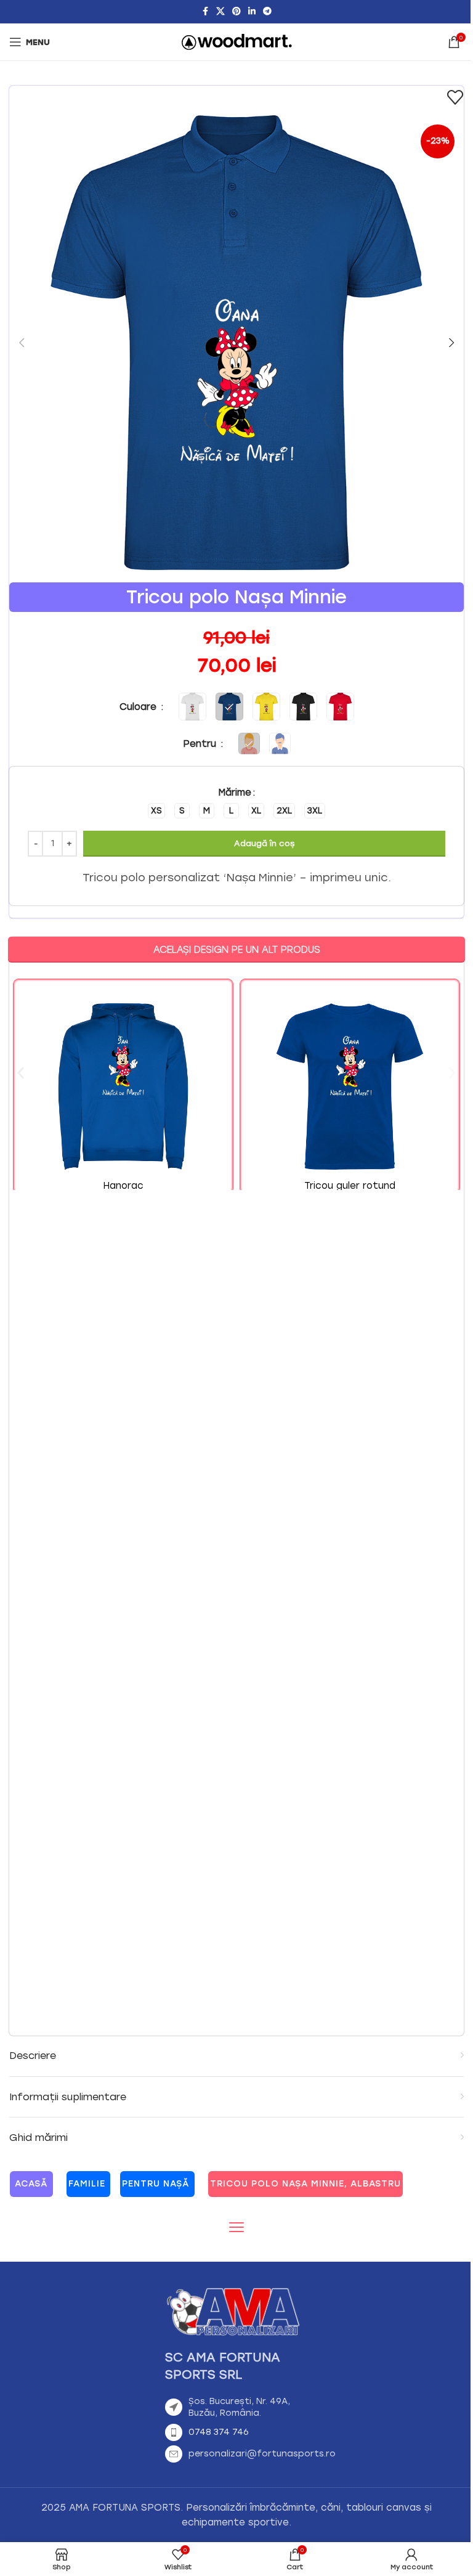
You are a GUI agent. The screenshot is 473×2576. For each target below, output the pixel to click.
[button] (22, 343)
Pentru (201, 744)
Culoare (139, 707)
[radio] (156, 811)
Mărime (235, 793)
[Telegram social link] (267, 12)
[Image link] (233, 2310)
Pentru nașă (156, 2184)
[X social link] (220, 12)
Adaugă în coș (264, 843)
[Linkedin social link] (252, 12)
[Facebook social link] (205, 12)
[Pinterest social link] (236, 12)
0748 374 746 (219, 2432)
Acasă (31, 2184)
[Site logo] (237, 41)
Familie (87, 2184)
